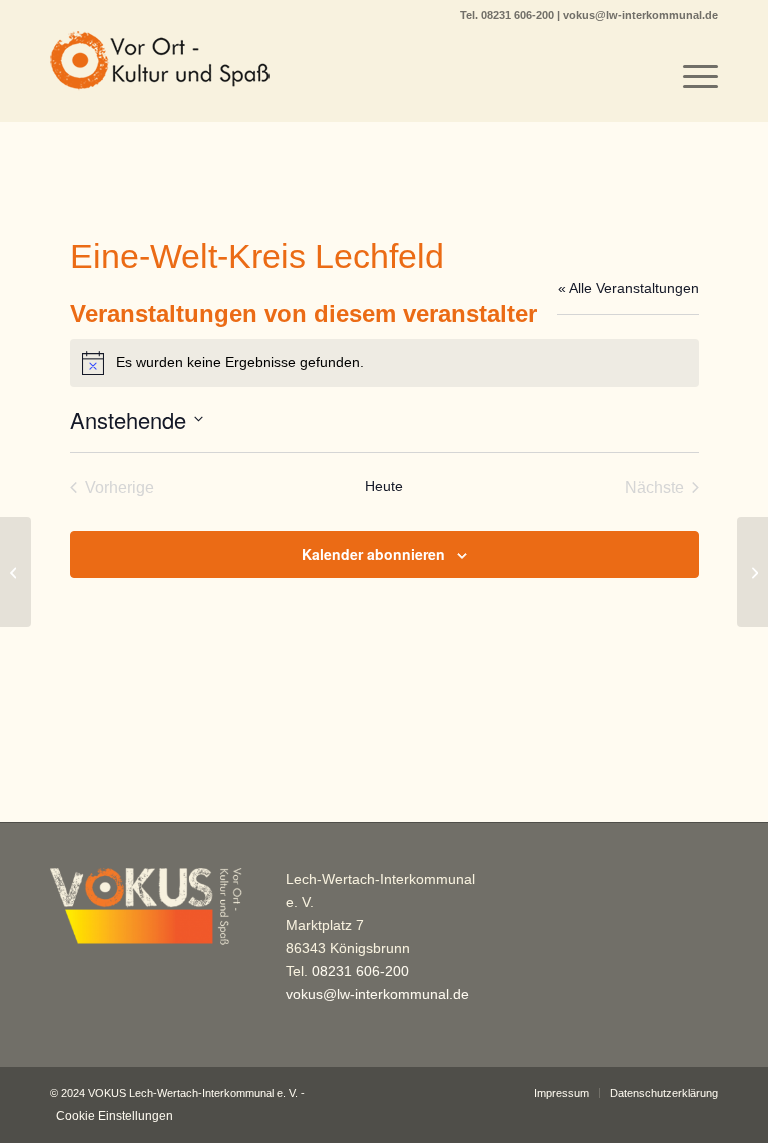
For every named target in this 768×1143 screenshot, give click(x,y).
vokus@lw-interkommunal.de (640, 15)
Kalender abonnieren (373, 554)
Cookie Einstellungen (114, 1116)
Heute (384, 486)
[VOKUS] (160, 76)
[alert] (384, 363)
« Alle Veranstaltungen (628, 288)
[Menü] (690, 76)
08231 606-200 (519, 15)
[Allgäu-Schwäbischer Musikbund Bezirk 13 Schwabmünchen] (15, 572)
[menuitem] (690, 76)
